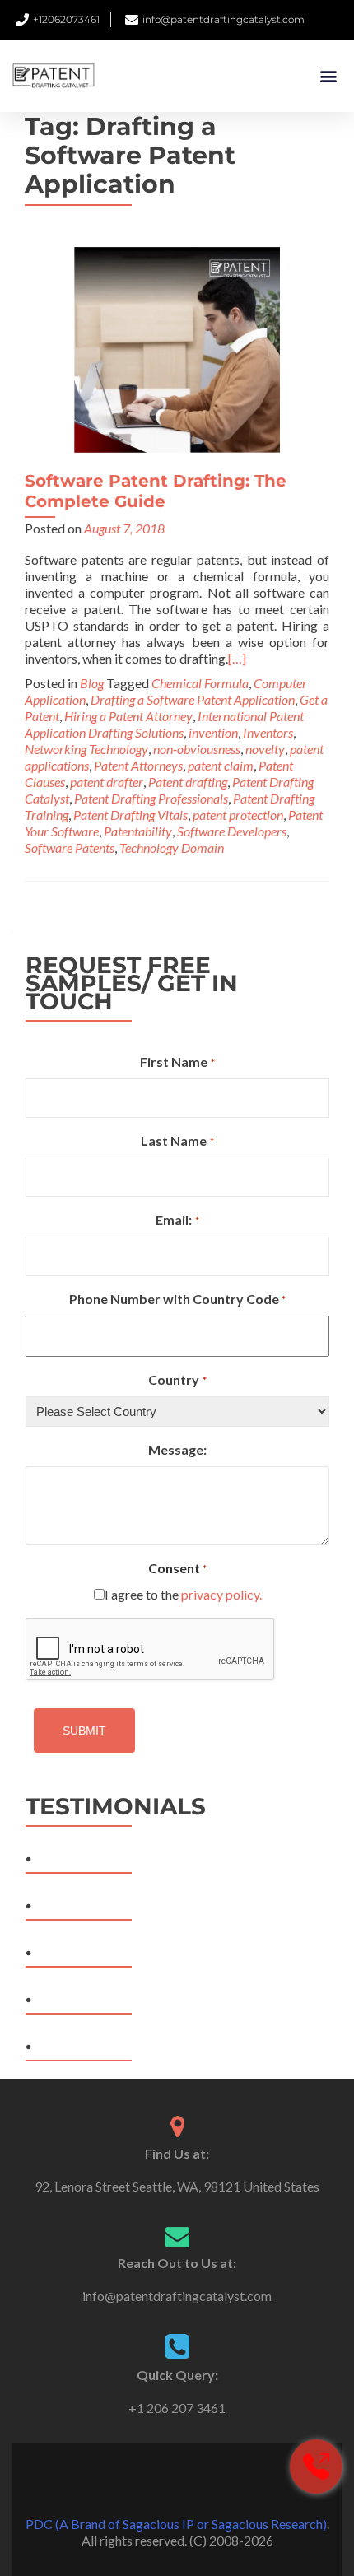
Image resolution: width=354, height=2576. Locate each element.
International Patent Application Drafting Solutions (164, 724)
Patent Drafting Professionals (151, 798)
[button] (328, 76)
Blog (92, 683)
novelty (265, 749)
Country (177, 1379)
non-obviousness (197, 749)
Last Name (177, 1141)
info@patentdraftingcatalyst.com (177, 2296)
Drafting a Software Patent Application (193, 699)
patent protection (238, 815)
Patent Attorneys (138, 765)
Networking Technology (86, 749)
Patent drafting (188, 782)
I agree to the (183, 1594)
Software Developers (232, 831)
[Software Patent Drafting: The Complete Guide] (177, 348)
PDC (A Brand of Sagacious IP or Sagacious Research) (176, 2524)
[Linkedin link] (200, 2483)
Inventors (268, 732)
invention (213, 732)
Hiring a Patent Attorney (128, 716)
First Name (177, 1062)
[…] (237, 658)
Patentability (138, 831)
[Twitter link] (177, 2483)
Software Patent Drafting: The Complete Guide (156, 491)
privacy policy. (221, 1594)
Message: (177, 1449)
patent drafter (107, 782)
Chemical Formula (200, 683)
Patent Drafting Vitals (130, 815)
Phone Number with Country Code (177, 1299)
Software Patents (70, 848)
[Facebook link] (154, 2483)
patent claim (221, 765)
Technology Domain (172, 848)
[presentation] (151, 1650)
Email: (177, 1220)
